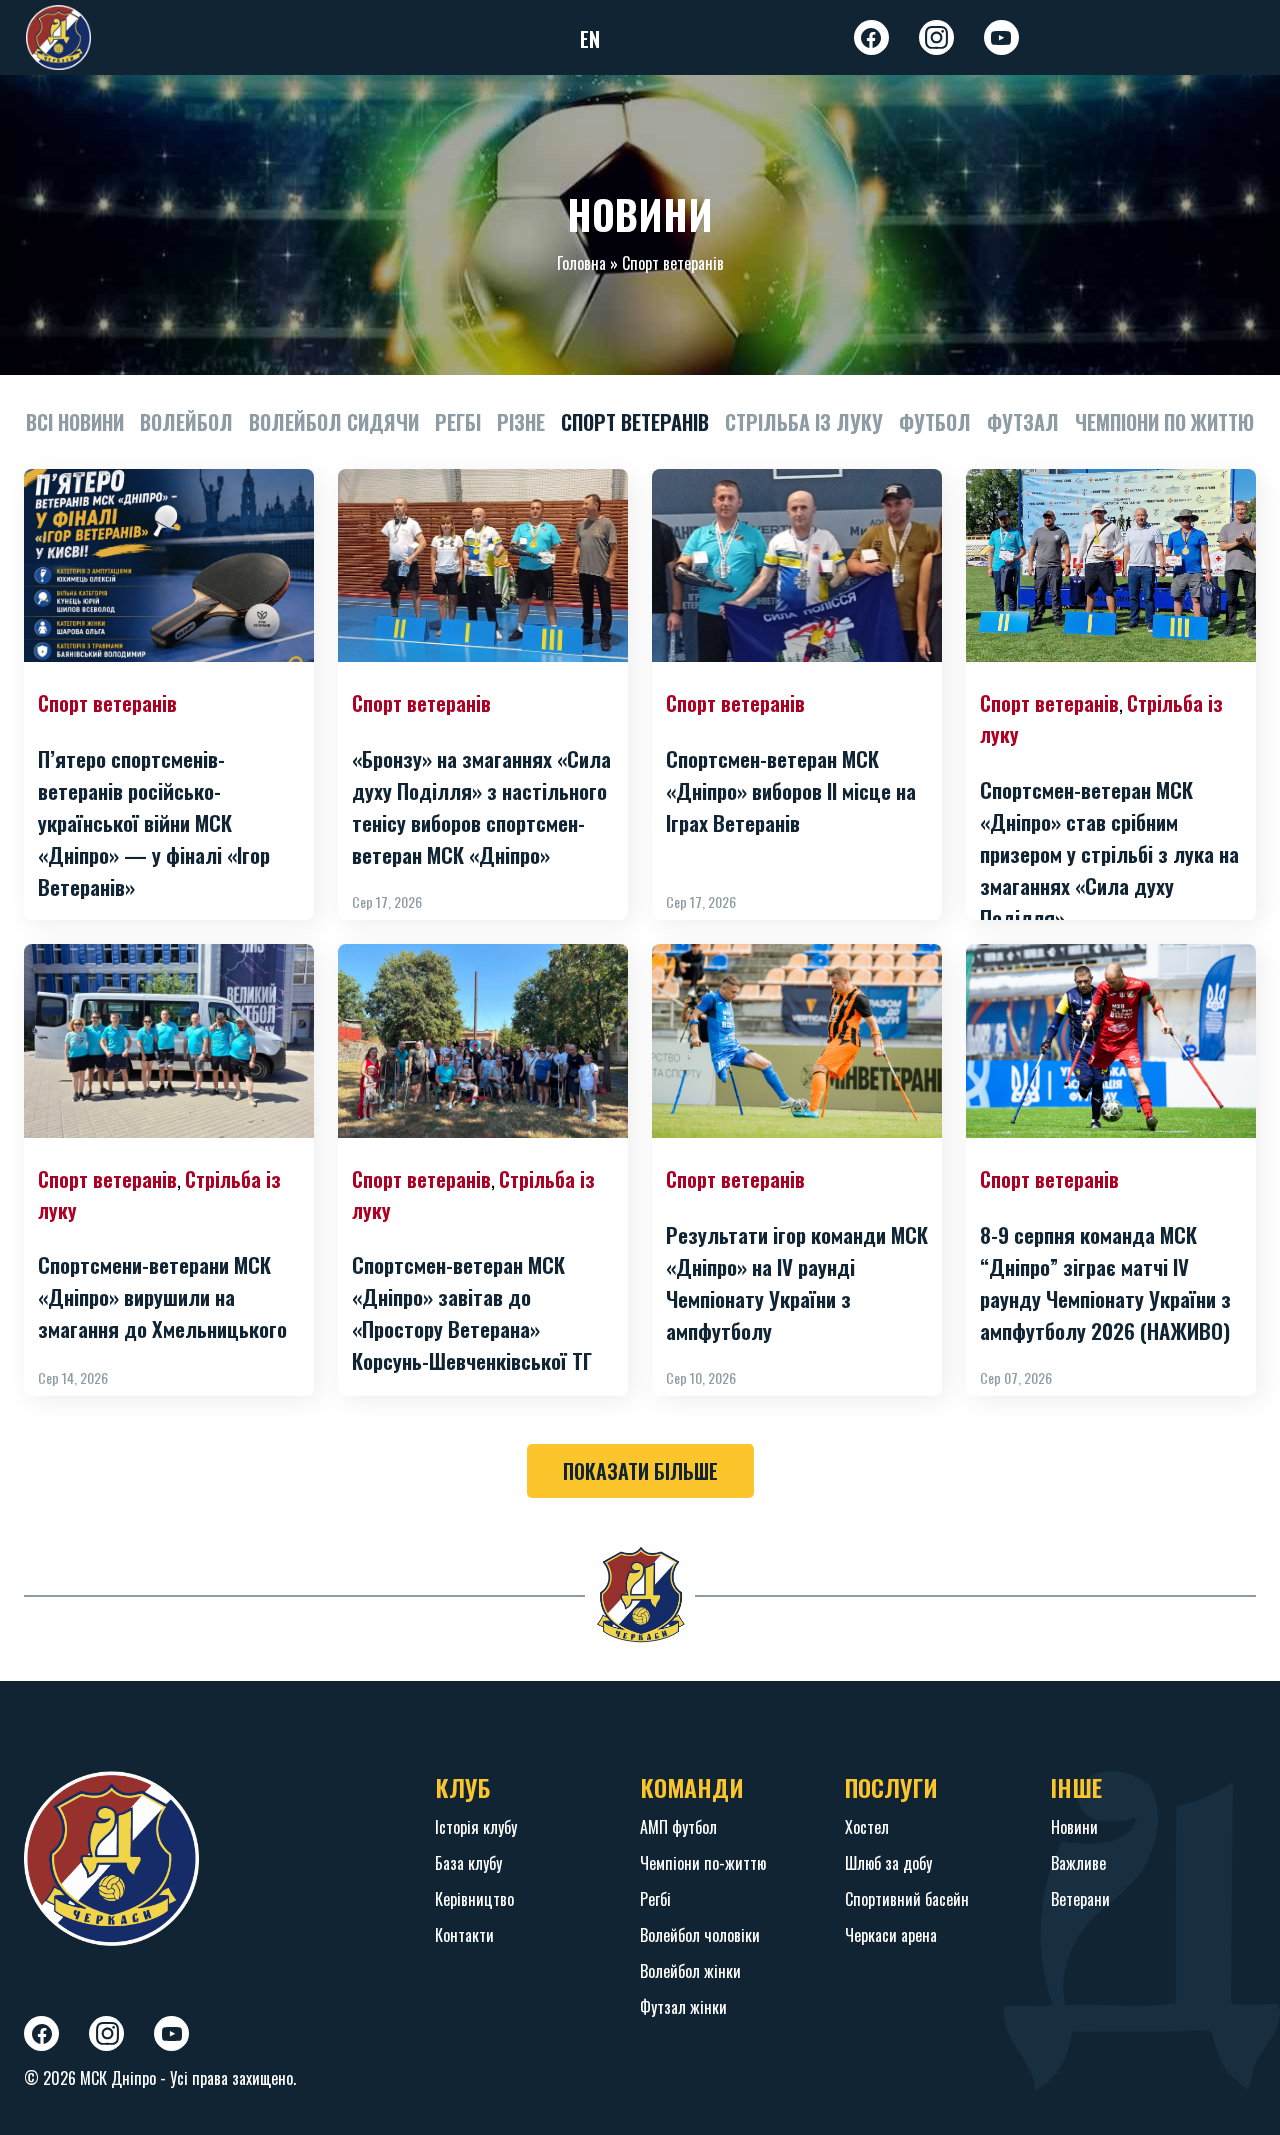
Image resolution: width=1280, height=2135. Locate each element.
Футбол (935, 422)
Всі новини (75, 422)
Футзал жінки (683, 2007)
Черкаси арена (891, 1935)
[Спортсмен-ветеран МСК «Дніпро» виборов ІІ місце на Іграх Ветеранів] (797, 565)
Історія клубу (476, 1827)
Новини (1074, 1827)
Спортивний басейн (907, 1899)
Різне (521, 422)
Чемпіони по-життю (703, 1863)
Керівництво (474, 1899)
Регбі (458, 422)
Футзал (1023, 422)
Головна (581, 263)
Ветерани (1080, 1899)
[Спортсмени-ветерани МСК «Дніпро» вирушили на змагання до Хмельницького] (169, 1040)
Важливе (1078, 1863)
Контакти (464, 1935)
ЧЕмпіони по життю (1164, 422)
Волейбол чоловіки (700, 1935)
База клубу (468, 1863)
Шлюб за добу (888, 1863)
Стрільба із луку (804, 422)
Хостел (867, 1827)
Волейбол (186, 422)
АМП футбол (678, 1827)
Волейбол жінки (690, 1971)
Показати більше (640, 1471)
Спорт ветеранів (635, 422)
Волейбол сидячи (334, 422)
